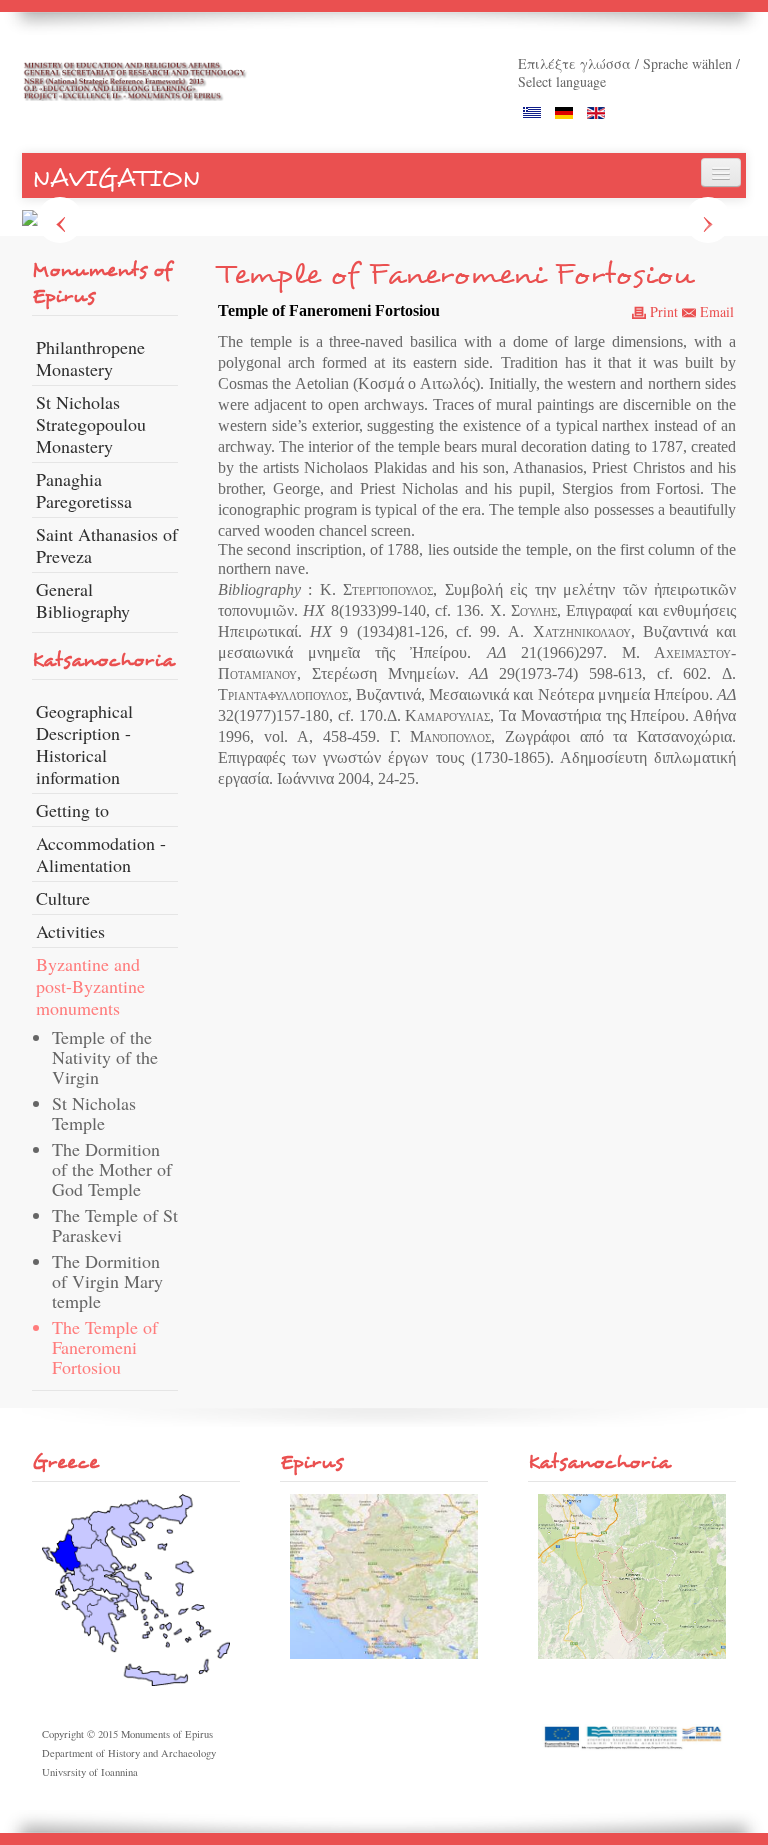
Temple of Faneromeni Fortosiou (455, 274)
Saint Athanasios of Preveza (107, 545)
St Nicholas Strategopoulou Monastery (91, 424)
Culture (63, 898)
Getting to (72, 810)
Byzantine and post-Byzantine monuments (90, 986)
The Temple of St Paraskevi (115, 1225)
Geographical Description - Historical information (84, 744)
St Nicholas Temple (94, 1113)
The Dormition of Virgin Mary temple (107, 1281)
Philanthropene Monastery (90, 358)
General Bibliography (83, 600)
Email (715, 311)
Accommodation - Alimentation (101, 854)
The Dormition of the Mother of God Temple (112, 1169)
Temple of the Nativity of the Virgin (105, 1057)
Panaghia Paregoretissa (84, 490)
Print (662, 311)
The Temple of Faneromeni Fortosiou (105, 1347)
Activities (70, 931)
